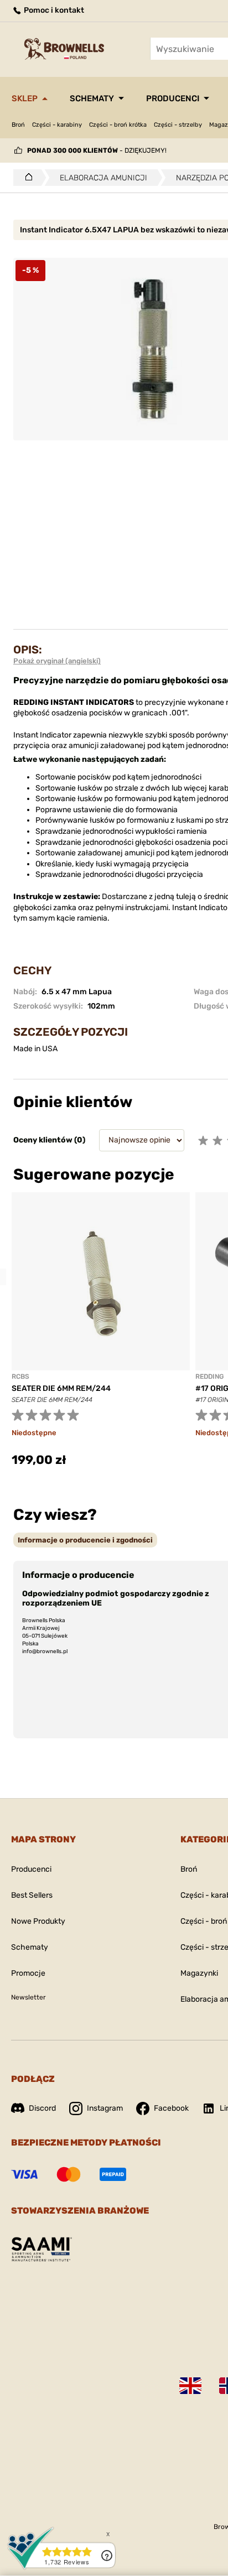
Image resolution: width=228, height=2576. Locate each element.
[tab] (85, 1540)
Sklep (25, 98)
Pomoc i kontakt (53, 10)
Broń (18, 125)
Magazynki (199, 1973)
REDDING (209, 1377)
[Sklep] (26, 178)
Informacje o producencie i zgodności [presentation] (85, 1540)
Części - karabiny (57, 125)
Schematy (92, 98)
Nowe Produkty (38, 1921)
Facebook (171, 2108)
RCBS (20, 1377)
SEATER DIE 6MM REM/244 (61, 1388)
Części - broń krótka (118, 125)
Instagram (105, 2108)
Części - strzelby (178, 125)
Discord (42, 2108)
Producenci (173, 98)
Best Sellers (32, 1895)
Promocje (28, 1973)
